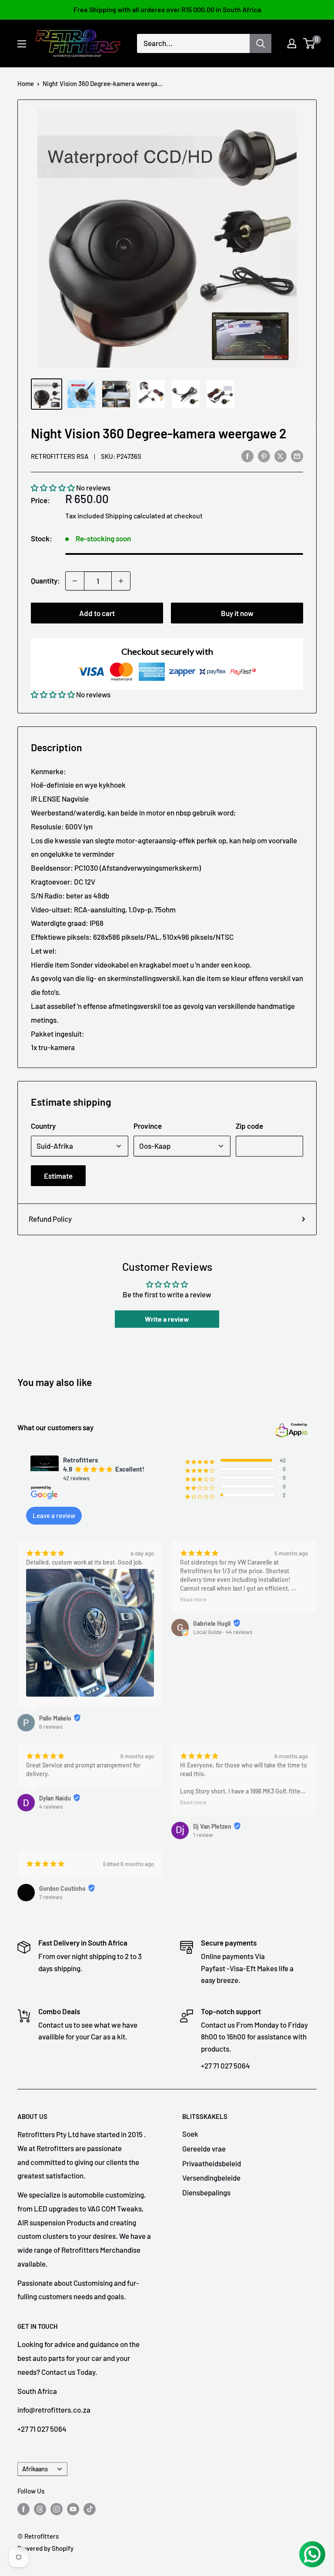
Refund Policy (50, 1219)
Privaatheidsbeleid (212, 2163)
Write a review (167, 1319)
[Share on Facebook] (247, 455)
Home (26, 83)
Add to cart (97, 613)
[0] (309, 43)
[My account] (292, 43)
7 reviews (51, 1897)
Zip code (249, 1126)
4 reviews (51, 1807)
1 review (203, 1835)
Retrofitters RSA (60, 456)
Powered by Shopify (45, 2548)
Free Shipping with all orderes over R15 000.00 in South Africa (167, 9)
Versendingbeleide (211, 2178)
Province (148, 1126)
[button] (53, 487)
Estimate (58, 1176)
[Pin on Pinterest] (264, 455)
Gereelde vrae (204, 2148)
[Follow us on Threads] (40, 2509)
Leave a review (54, 1515)
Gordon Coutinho (62, 1888)
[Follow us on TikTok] (90, 2509)
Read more (193, 1599)
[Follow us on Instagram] (57, 2509)
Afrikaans (35, 2469)
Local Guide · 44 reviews (223, 1632)
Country (43, 1126)
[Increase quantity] (121, 581)
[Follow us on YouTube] (73, 2509)
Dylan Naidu (55, 1798)
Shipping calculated (135, 516)
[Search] (261, 43)
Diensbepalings (206, 2192)
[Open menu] (22, 44)
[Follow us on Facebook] (23, 2509)
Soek (190, 2134)
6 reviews (51, 1727)
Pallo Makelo (55, 1718)
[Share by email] (297, 455)
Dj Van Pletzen (212, 1826)
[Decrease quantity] (75, 581)
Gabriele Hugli (212, 1623)
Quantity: (45, 580)
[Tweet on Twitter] (281, 455)
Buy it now (237, 613)
